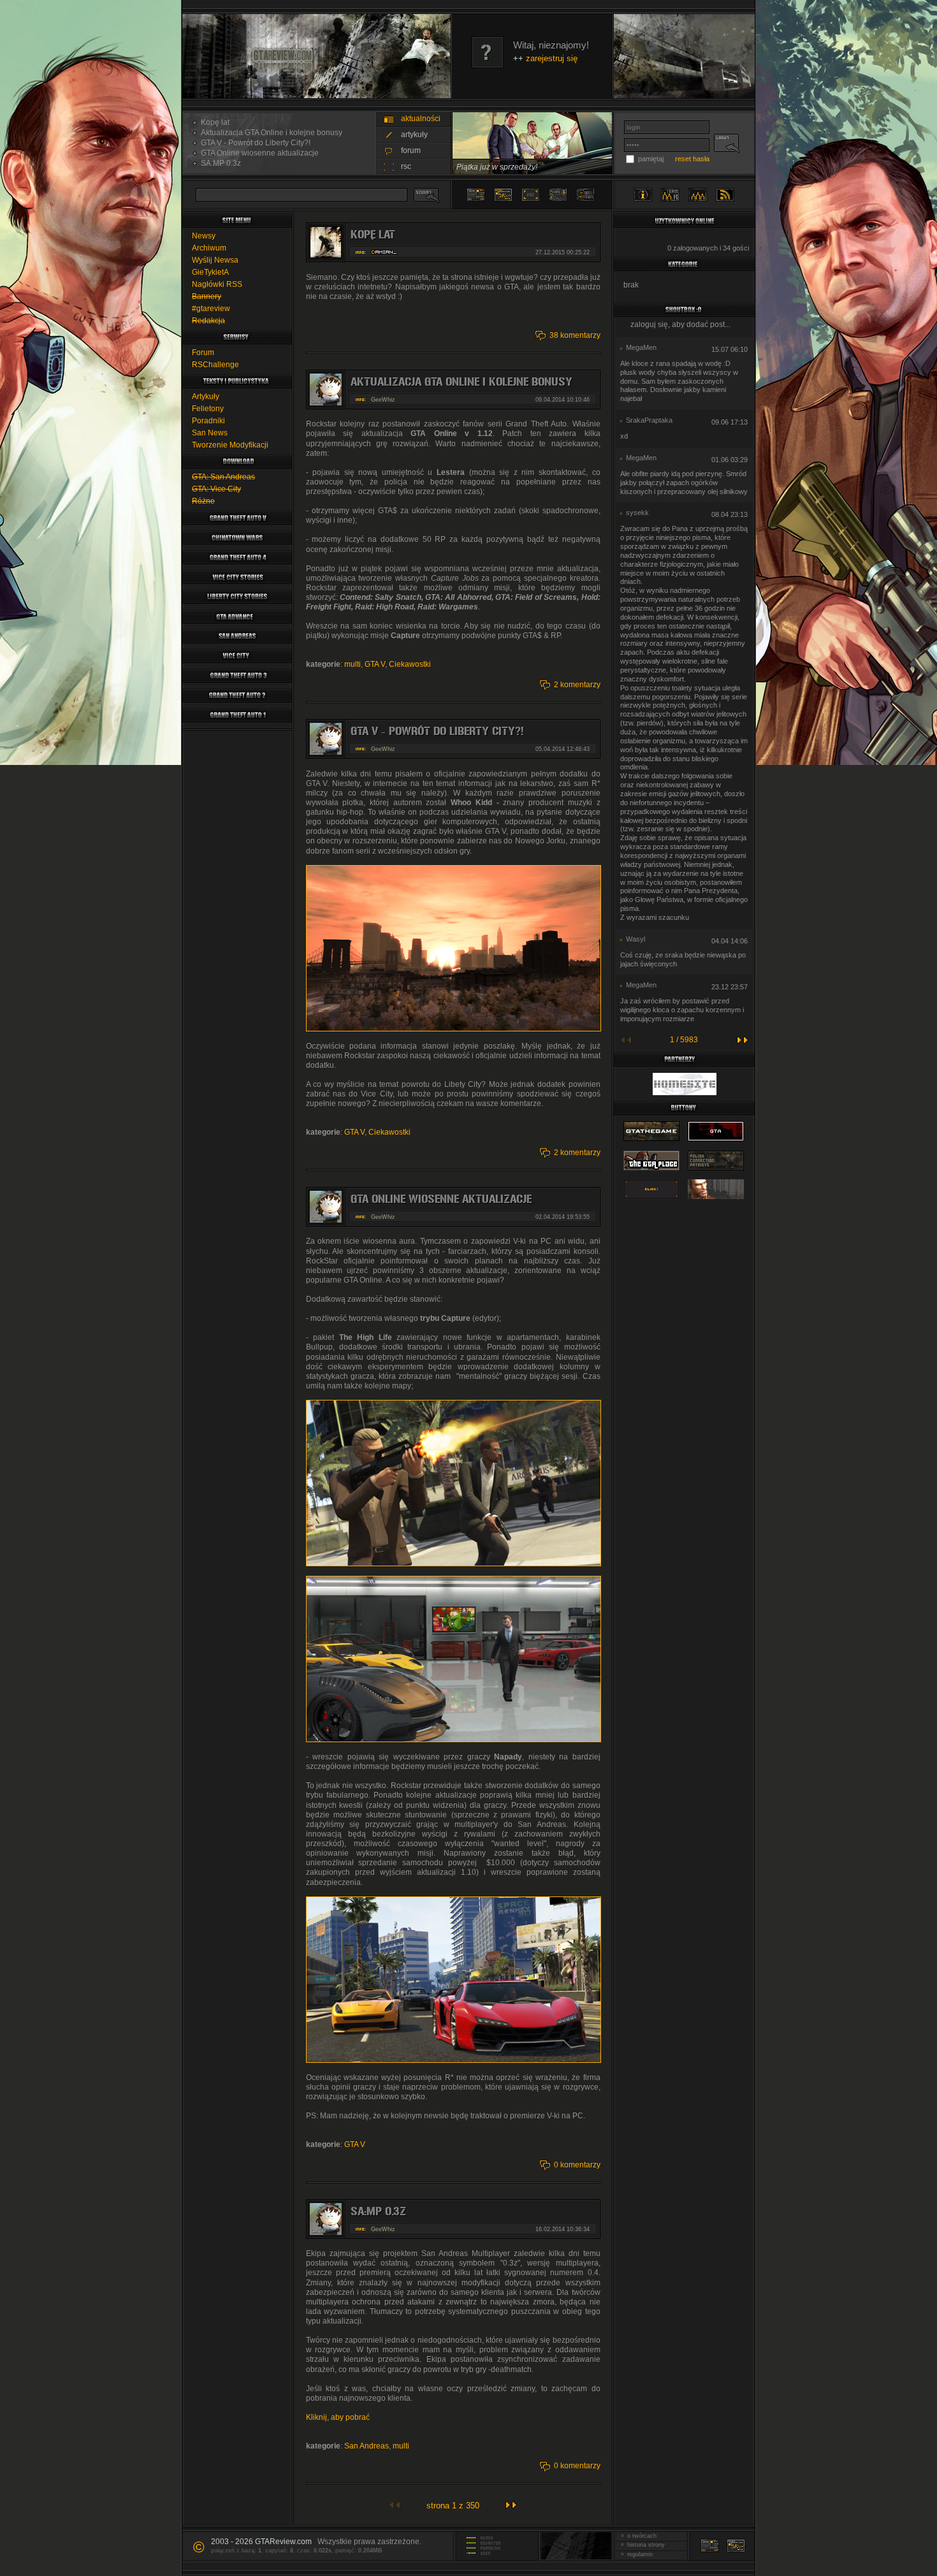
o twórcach (640, 2536)
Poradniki (208, 421)
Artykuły (206, 397)
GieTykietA (210, 272)
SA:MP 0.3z (219, 163)
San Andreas (367, 2446)
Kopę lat (213, 122)
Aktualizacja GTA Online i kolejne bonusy (270, 133)
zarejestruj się (552, 58)
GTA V (375, 664)
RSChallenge (215, 365)
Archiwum (209, 248)
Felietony (208, 409)
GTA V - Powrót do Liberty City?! (254, 143)
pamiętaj (651, 159)
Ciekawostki (410, 664)
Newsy (204, 236)
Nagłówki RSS (217, 284)
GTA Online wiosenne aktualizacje (258, 153)
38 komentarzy (575, 335)
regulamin (638, 2554)
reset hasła (692, 159)
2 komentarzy (577, 685)
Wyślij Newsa (215, 260)
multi (352, 664)
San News (210, 433)
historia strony (644, 2545)
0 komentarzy (577, 2165)
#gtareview (211, 309)
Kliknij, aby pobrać (338, 2417)
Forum (203, 353)
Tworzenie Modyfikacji (230, 445)
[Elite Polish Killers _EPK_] (716, 1200)
